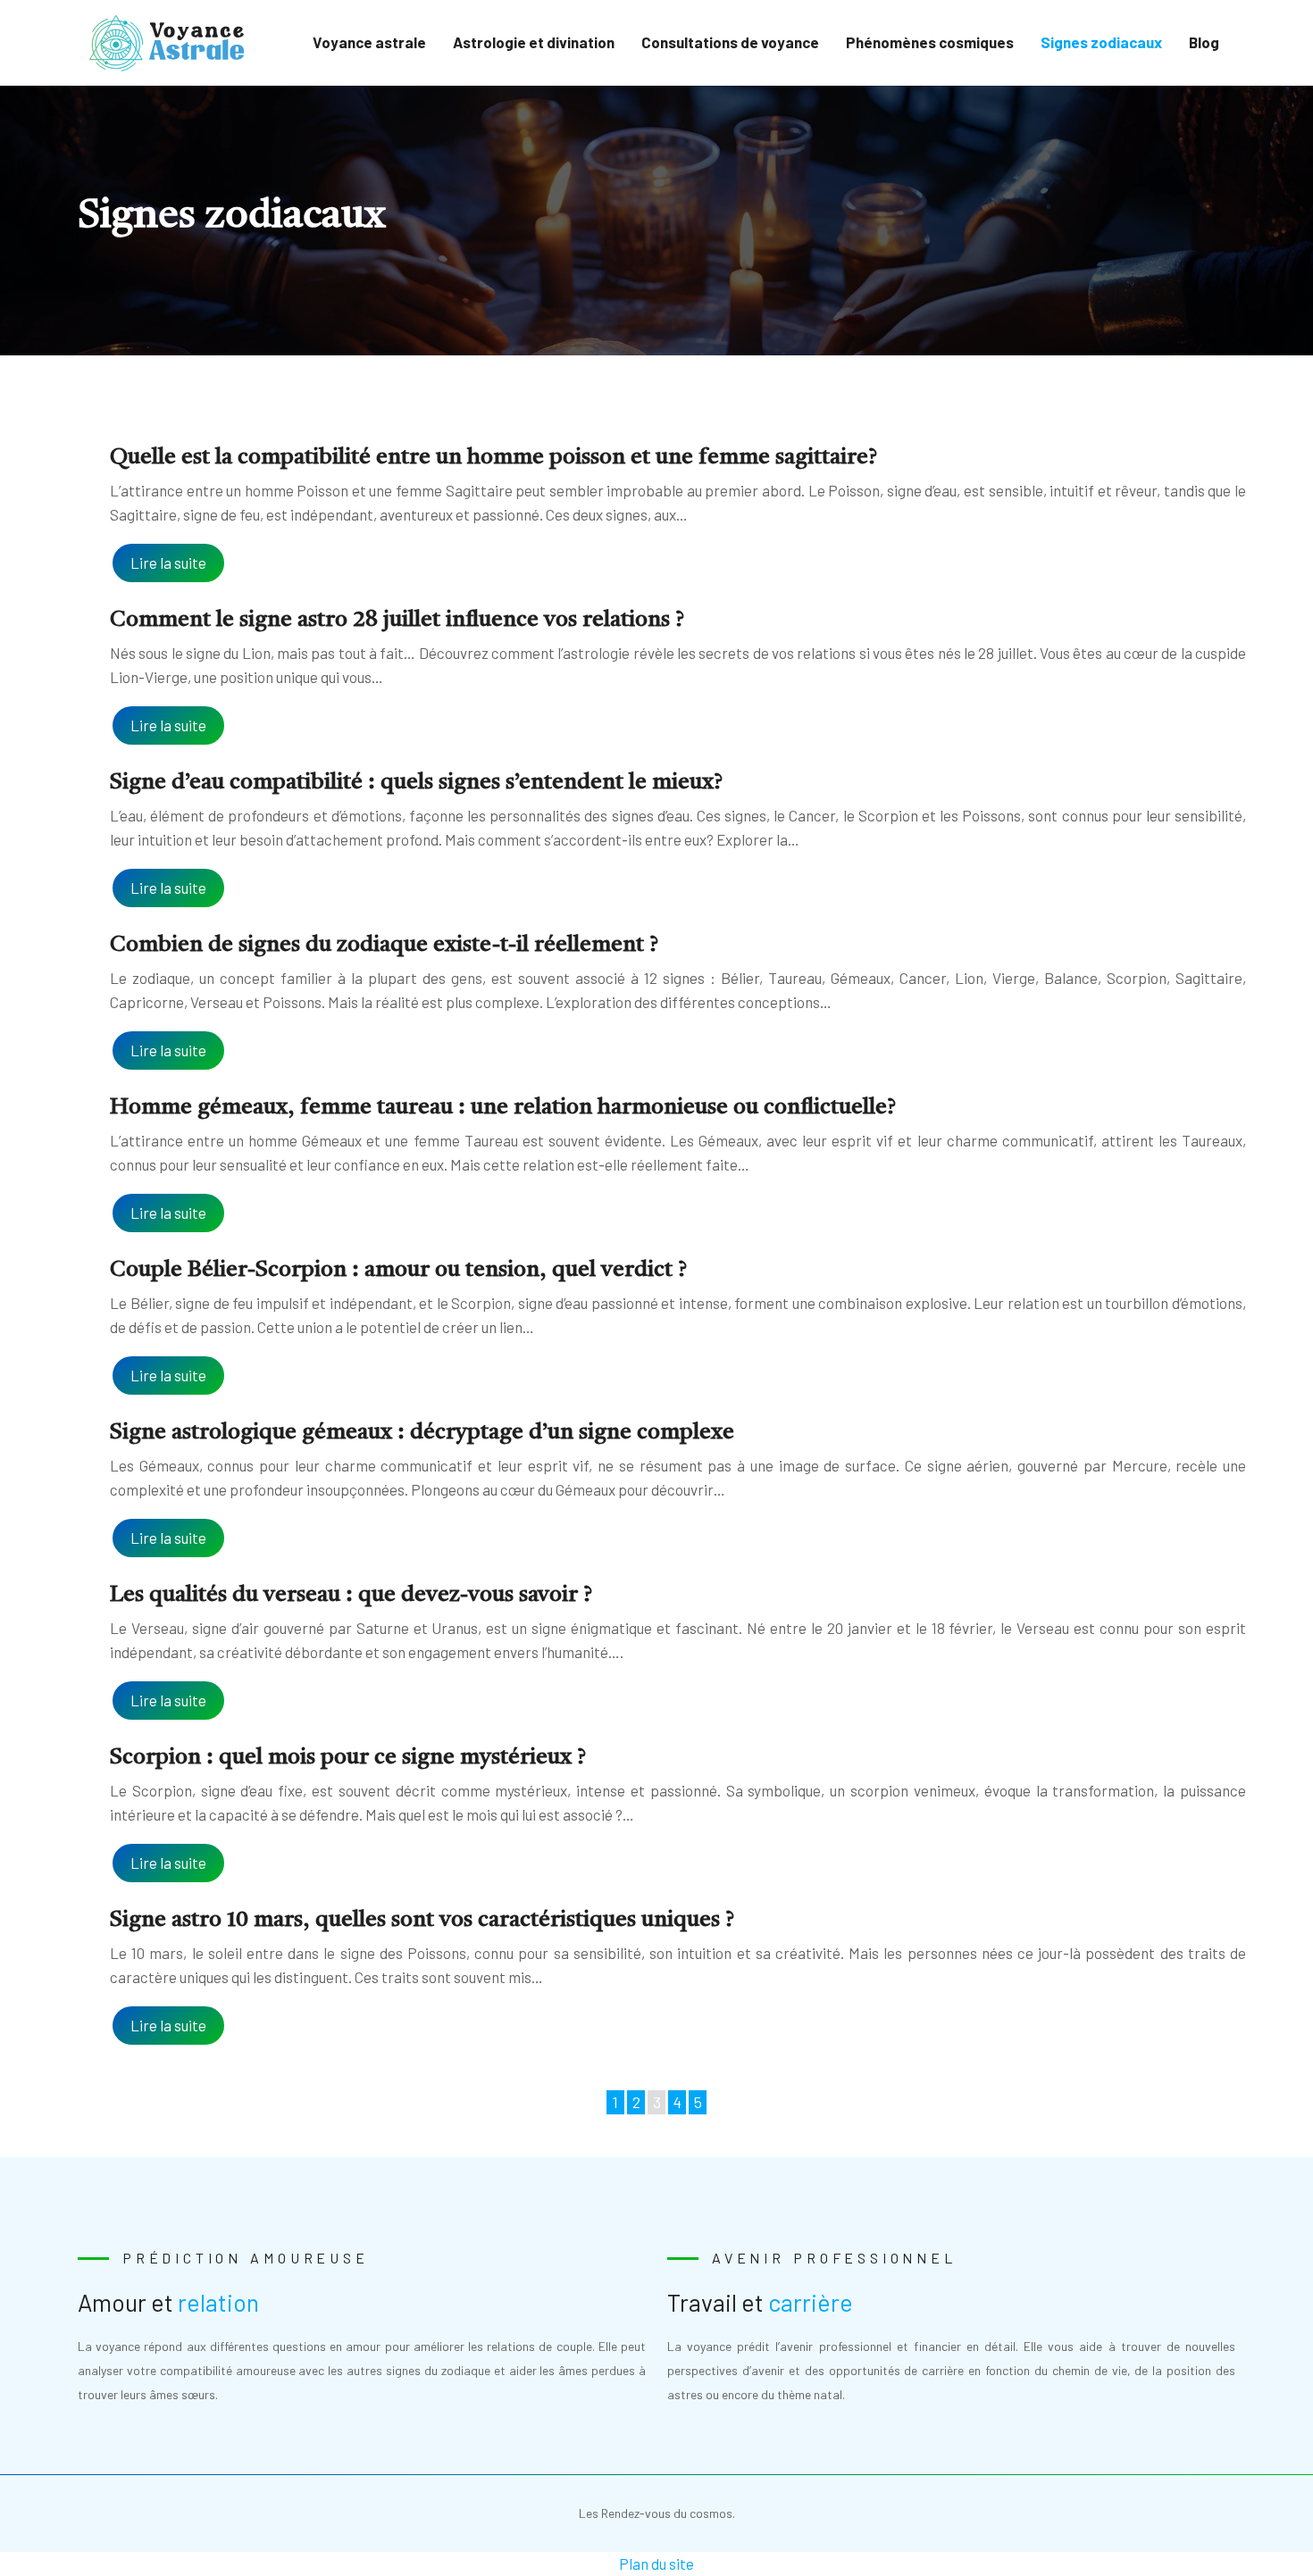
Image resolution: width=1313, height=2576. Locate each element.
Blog (1204, 42)
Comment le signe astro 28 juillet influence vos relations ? (397, 620)
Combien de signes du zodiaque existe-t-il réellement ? (384, 945)
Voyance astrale (369, 42)
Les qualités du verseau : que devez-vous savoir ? (351, 1595)
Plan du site (656, 2563)
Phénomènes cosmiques (930, 42)
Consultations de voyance (730, 42)
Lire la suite (168, 563)
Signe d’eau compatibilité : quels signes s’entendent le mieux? (416, 783)
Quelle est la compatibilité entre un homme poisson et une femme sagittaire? (493, 458)
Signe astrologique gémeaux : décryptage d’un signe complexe (422, 1433)
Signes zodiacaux (1101, 42)
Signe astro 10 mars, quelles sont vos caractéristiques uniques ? (422, 1920)
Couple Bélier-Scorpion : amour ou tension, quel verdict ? (398, 1270)
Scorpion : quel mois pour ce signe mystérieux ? (348, 1758)
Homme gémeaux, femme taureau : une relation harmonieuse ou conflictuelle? (503, 1108)
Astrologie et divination (534, 42)
